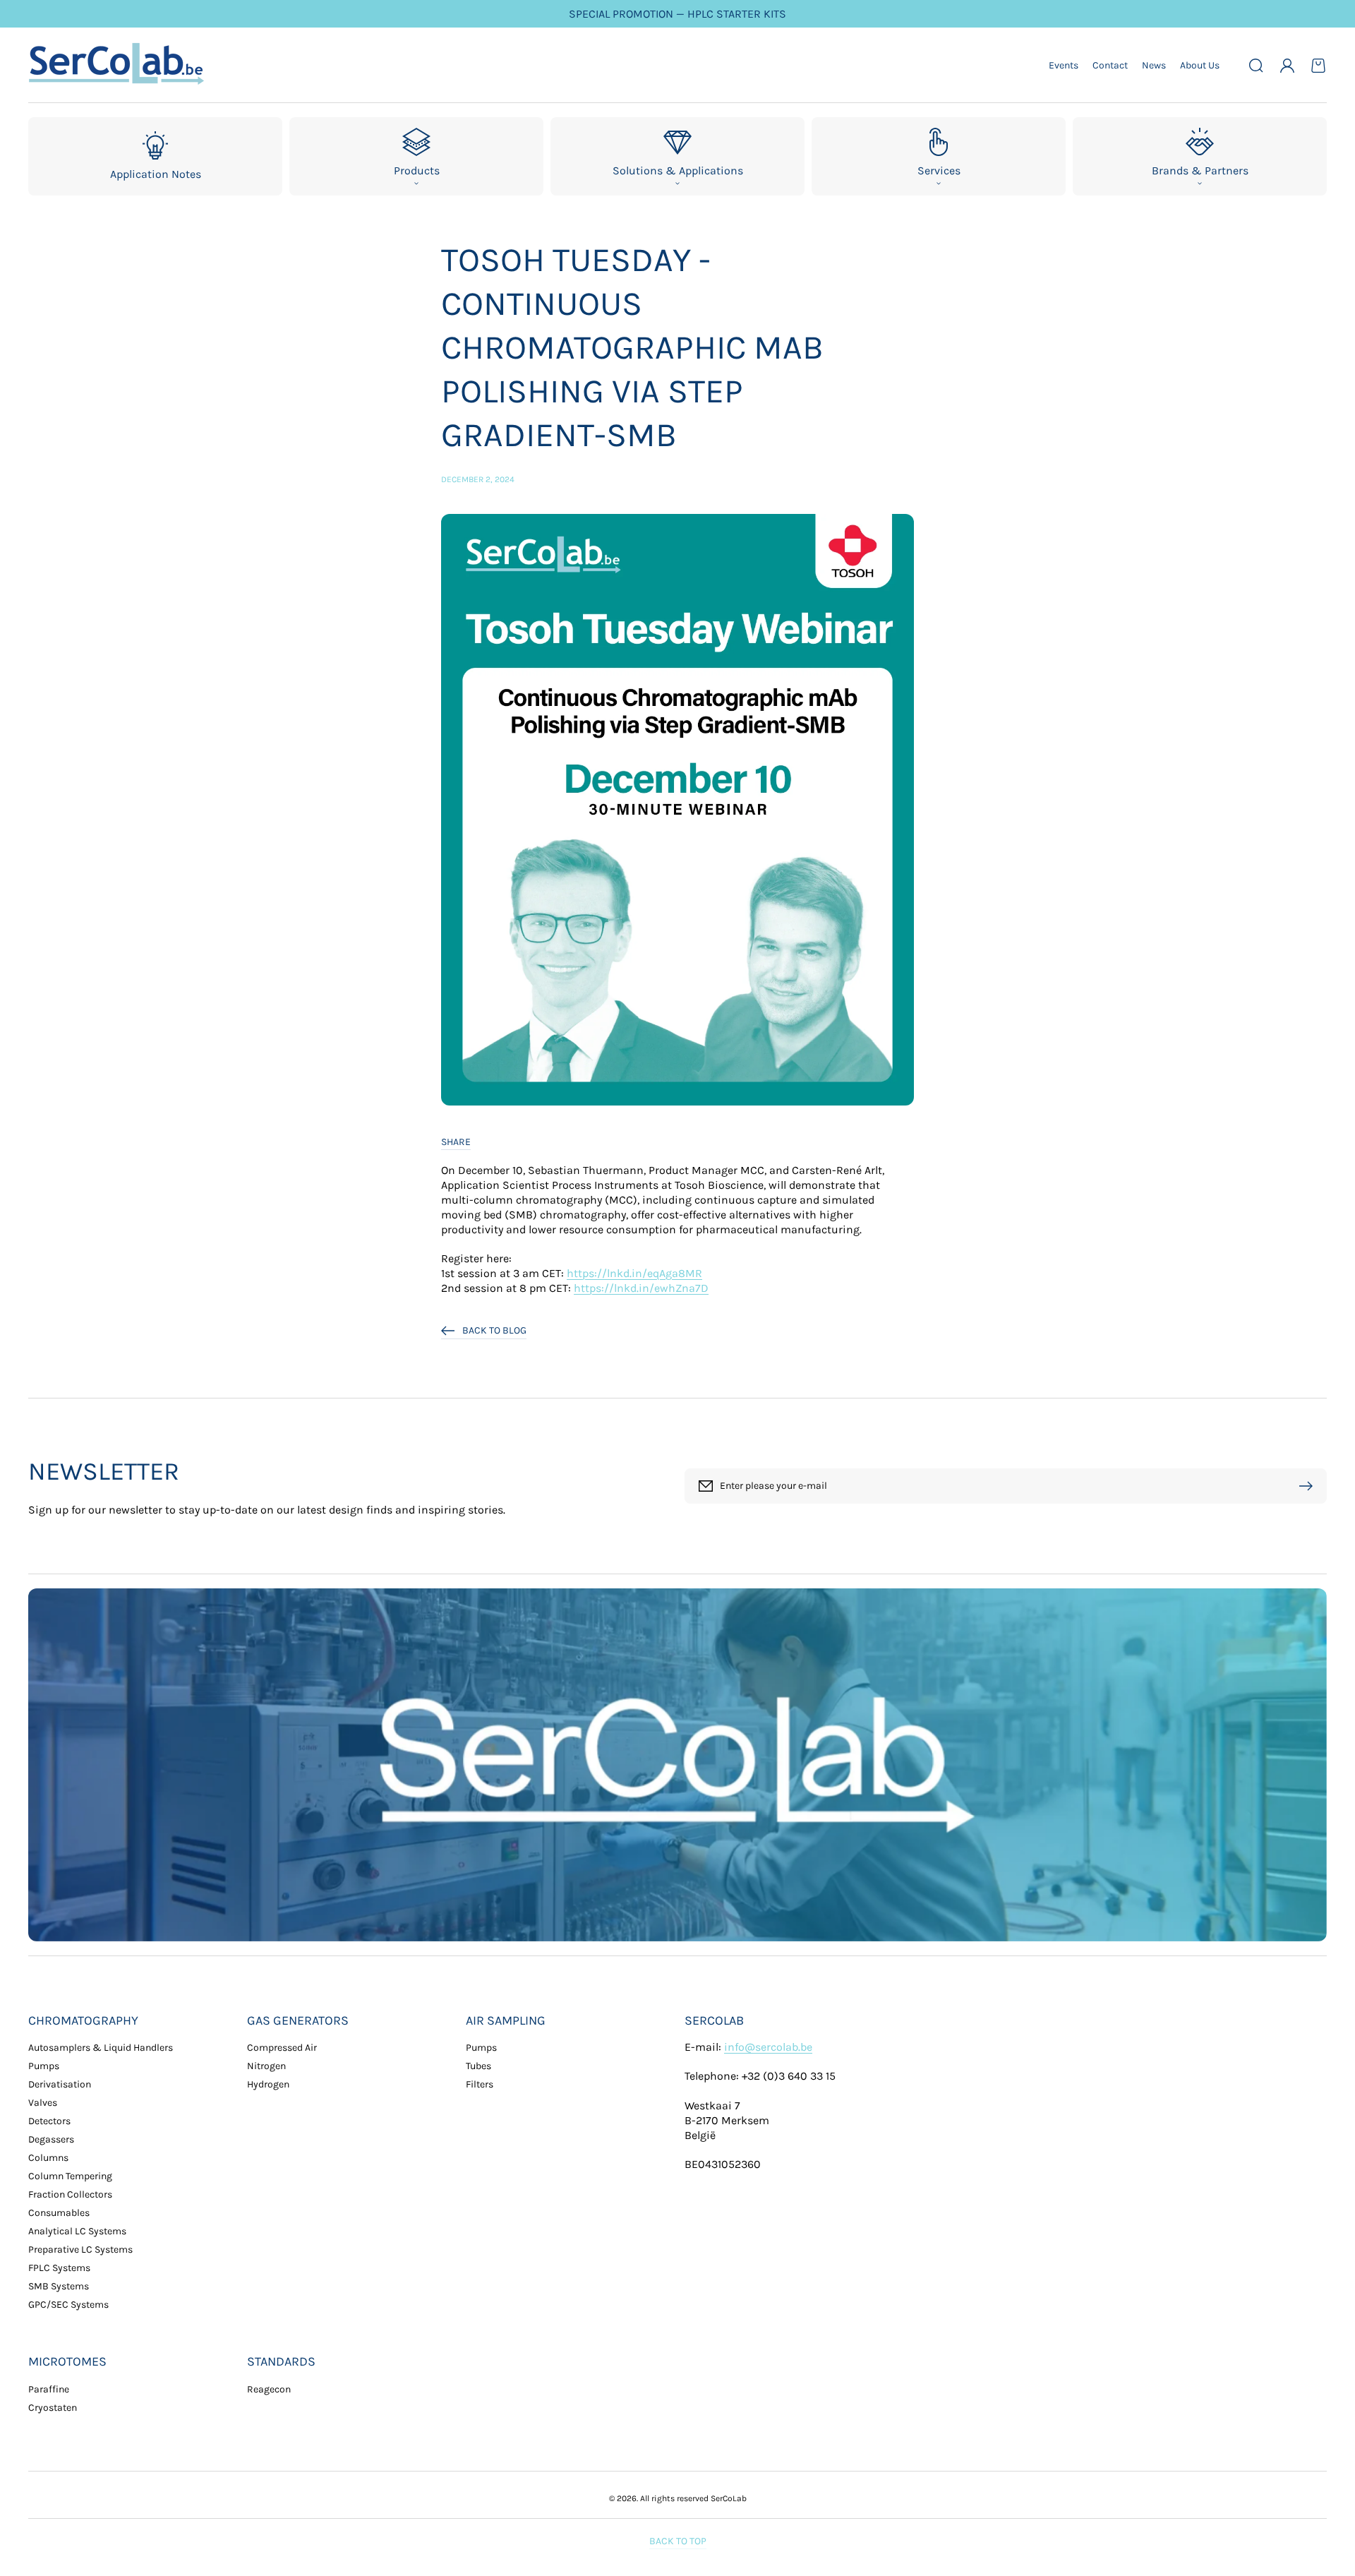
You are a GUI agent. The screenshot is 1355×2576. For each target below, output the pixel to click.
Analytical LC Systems (77, 2231)
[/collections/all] (677, 1765)
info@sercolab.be (768, 2047)
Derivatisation (60, 2084)
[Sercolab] (117, 65)
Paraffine (49, 2389)
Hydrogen (268, 2084)
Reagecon (269, 2389)
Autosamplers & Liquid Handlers (101, 2048)
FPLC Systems (59, 2268)
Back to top (678, 2541)
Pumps (44, 2066)
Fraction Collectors (70, 2194)
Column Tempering (70, 2176)
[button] (1256, 66)
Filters (480, 2084)
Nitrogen (266, 2066)
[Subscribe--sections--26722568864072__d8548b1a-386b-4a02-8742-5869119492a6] (1309, 1486)
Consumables (59, 2213)
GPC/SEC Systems (68, 2305)
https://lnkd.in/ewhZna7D (641, 1288)
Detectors (49, 2121)
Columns (48, 2158)
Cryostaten (53, 2408)
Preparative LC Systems (80, 2249)
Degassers (51, 2139)
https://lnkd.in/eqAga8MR (634, 1273)
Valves (43, 2103)
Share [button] (456, 1142)
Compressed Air (282, 2048)
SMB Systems (59, 2286)
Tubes (478, 2066)
